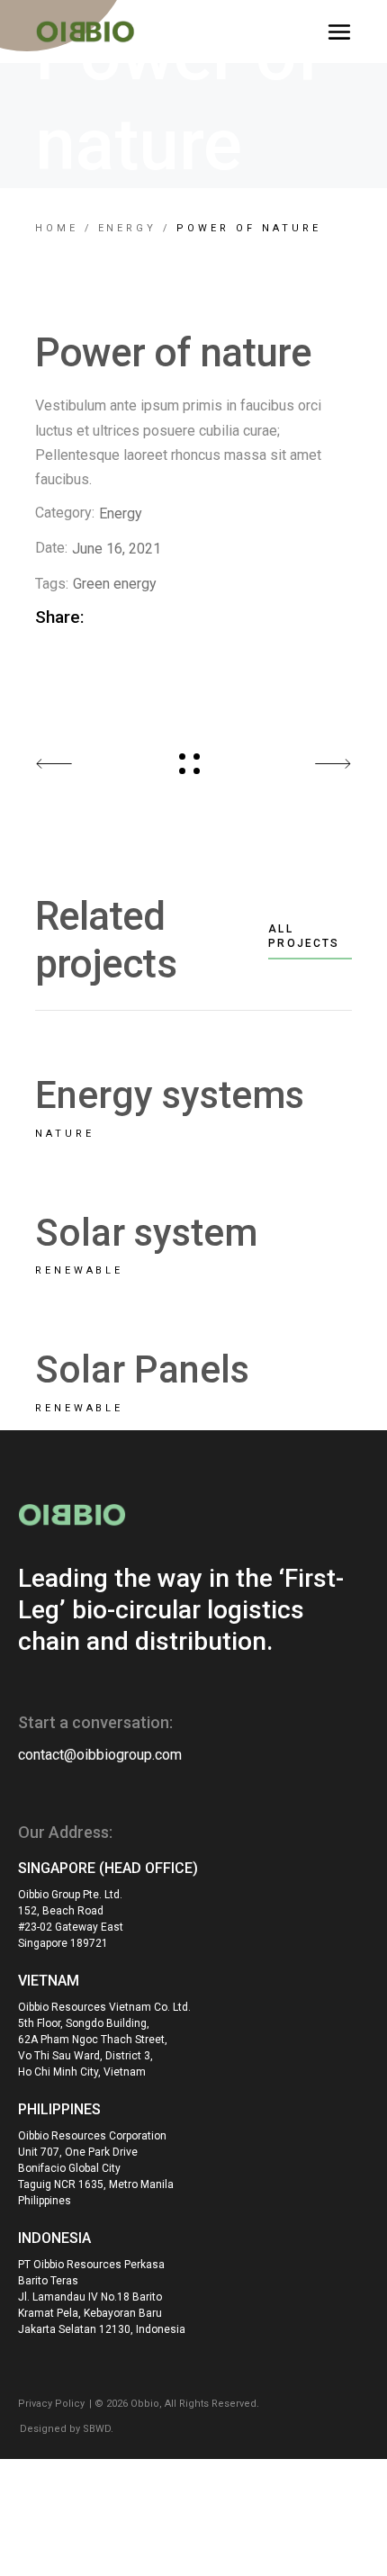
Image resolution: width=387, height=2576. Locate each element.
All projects (304, 936)
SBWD (97, 2429)
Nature (65, 1134)
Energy (121, 513)
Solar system (146, 1233)
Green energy (115, 584)
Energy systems (170, 1095)
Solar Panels (142, 1369)
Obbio (145, 2404)
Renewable (80, 1270)
